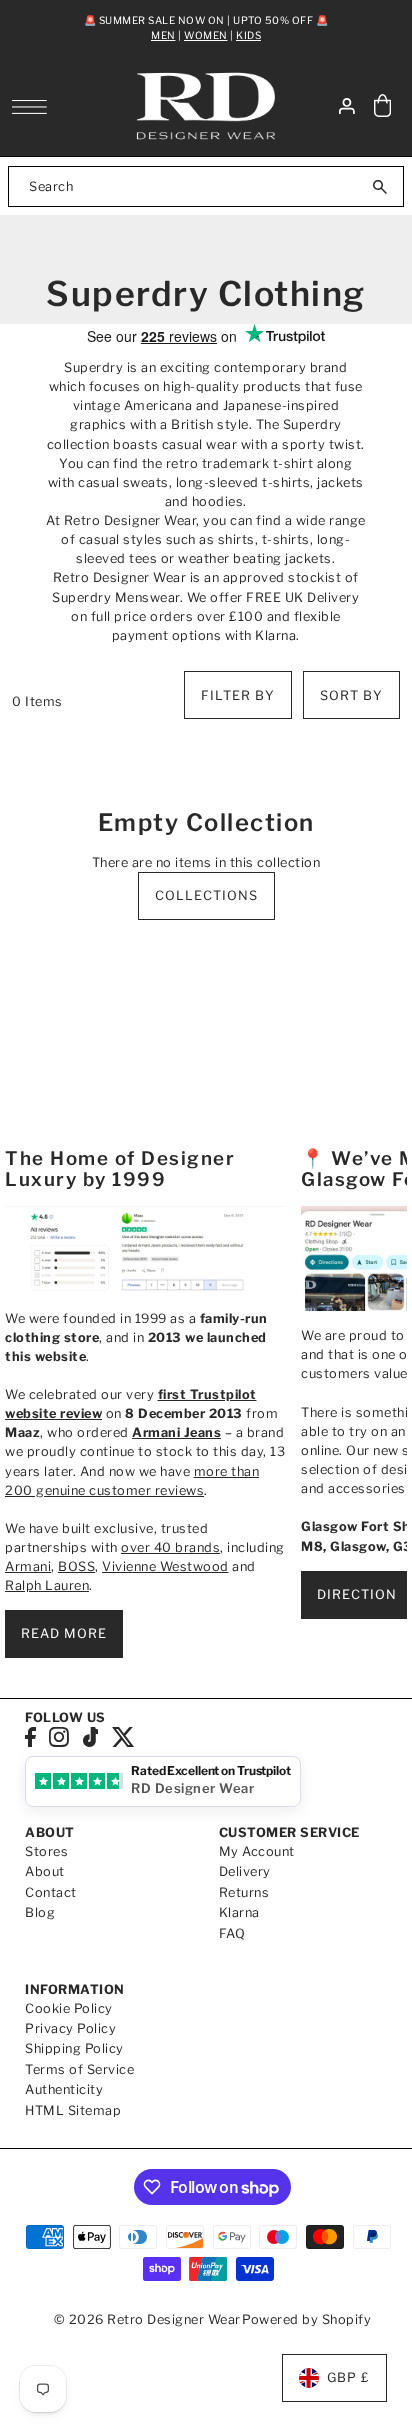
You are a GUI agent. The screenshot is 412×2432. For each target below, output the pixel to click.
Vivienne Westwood (165, 1566)
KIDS (248, 35)
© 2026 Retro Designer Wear (147, 2319)
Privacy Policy (70, 2028)
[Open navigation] (34, 107)
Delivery (245, 1871)
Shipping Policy (74, 2048)
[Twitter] (123, 1737)
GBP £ (348, 2377)
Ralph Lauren (47, 1585)
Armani (28, 1566)
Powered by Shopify (306, 2319)
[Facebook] (30, 1737)
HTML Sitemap (73, 2110)
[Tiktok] (91, 1737)
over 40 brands (170, 1547)
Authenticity (64, 2089)
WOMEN (206, 35)
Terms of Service (79, 2069)
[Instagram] (59, 1737)
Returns (244, 1892)
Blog (40, 1912)
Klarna (239, 1912)
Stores (46, 1851)
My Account (257, 1851)
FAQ (232, 1933)
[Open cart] (383, 106)
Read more (64, 1633)
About (45, 1871)
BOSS (76, 1566)
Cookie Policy (69, 2008)
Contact (51, 1892)
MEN (163, 35)
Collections (206, 895)
